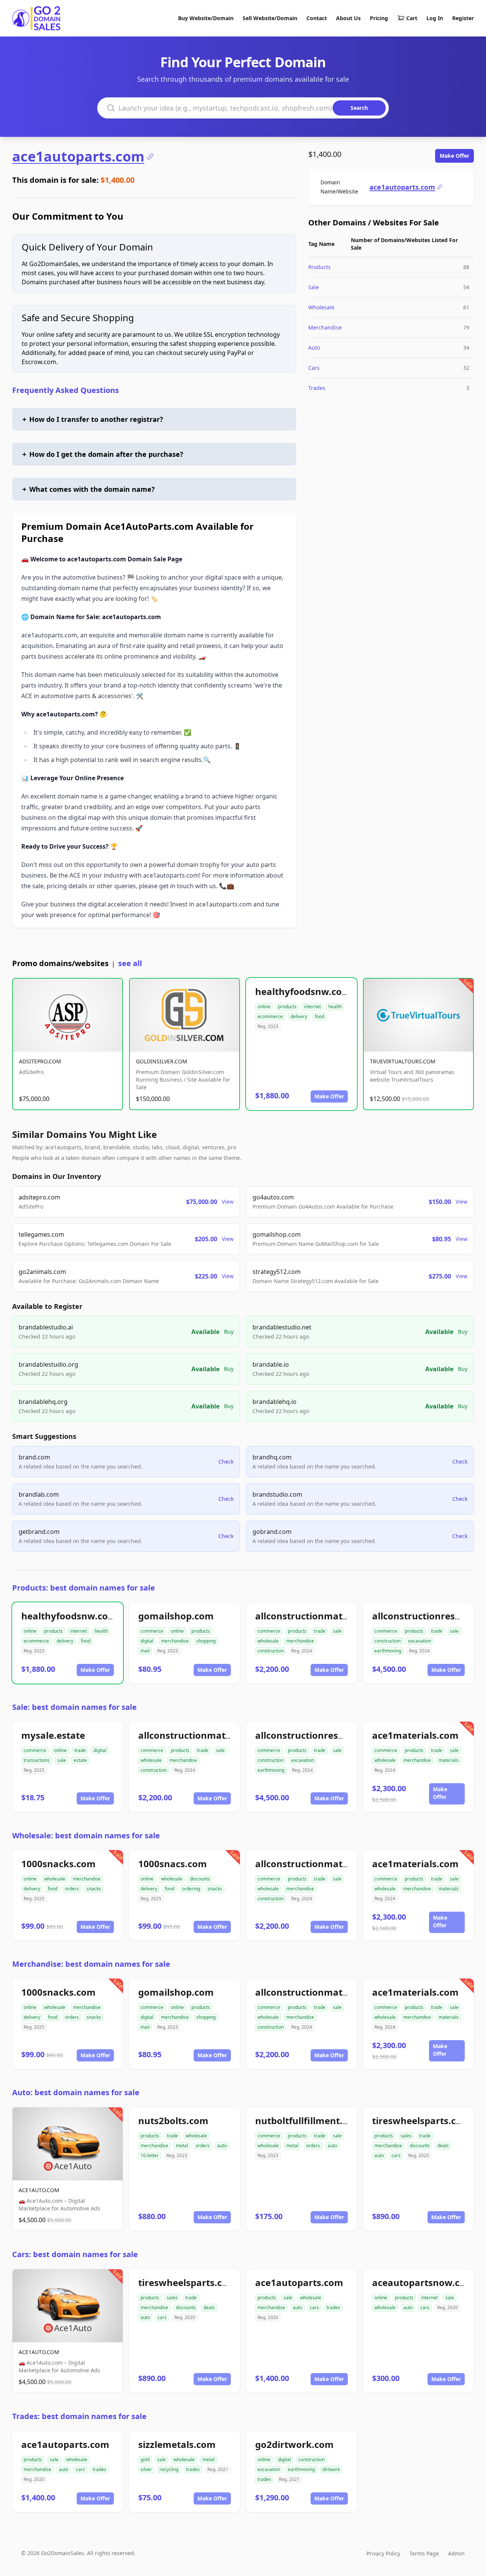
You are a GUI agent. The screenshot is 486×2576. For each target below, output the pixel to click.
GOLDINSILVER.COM (162, 1061)
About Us (348, 18)
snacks (94, 1889)
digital (147, 1641)
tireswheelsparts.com (421, 2121)
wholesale (268, 1641)
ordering (191, 1889)
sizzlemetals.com (177, 2444)
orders (72, 1889)
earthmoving (388, 1651)
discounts (200, 1879)
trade (320, 1631)
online (264, 1007)
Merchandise (325, 327)
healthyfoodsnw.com (303, 991)
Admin (456, 2553)
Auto (314, 348)
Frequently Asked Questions (65, 390)
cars (396, 2155)
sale (337, 1631)
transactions (37, 1760)
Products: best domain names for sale (84, 1588)
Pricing (379, 18)
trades (333, 2307)
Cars (314, 368)
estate (80, 1760)
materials (449, 1760)
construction (271, 1651)
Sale (314, 287)
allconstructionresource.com (320, 1735)
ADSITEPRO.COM (40, 1061)
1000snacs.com (173, 1864)
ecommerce (270, 1016)
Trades (317, 388)
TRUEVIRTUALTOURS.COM (403, 1061)
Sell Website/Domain (270, 18)
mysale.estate (53, 1735)
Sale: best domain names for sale (74, 1707)
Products (320, 267)
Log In (435, 18)
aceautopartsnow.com (423, 2282)
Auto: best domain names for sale (76, 2092)
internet (312, 1007)
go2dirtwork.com (294, 2444)
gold (145, 2460)
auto (222, 2146)
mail (145, 1651)
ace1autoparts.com (78, 157)
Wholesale (321, 307)
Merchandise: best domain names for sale (91, 1964)
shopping (206, 1641)
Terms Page (424, 2553)
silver (146, 2469)
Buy (229, 1332)
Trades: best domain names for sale (79, 2416)
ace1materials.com (415, 1735)
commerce (152, 1631)
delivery (299, 1016)
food (320, 1016)
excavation (420, 1641)
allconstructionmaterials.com (322, 1616)
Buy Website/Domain (206, 18)
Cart (412, 18)
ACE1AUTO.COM (39, 2190)
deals (443, 2146)
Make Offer (454, 156)
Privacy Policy (383, 2553)
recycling (169, 2469)
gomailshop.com (176, 1616)
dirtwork (331, 2469)
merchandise (175, 1641)
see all (130, 963)
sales (406, 2136)
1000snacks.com (58, 1864)
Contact (317, 18)
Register (463, 18)
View (228, 1202)
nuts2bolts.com (173, 2121)
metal (182, 2146)
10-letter (150, 2155)
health (335, 1007)
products (287, 1007)
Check (226, 1461)
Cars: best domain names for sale (75, 2254)
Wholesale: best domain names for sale (86, 1835)
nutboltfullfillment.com (308, 2121)
